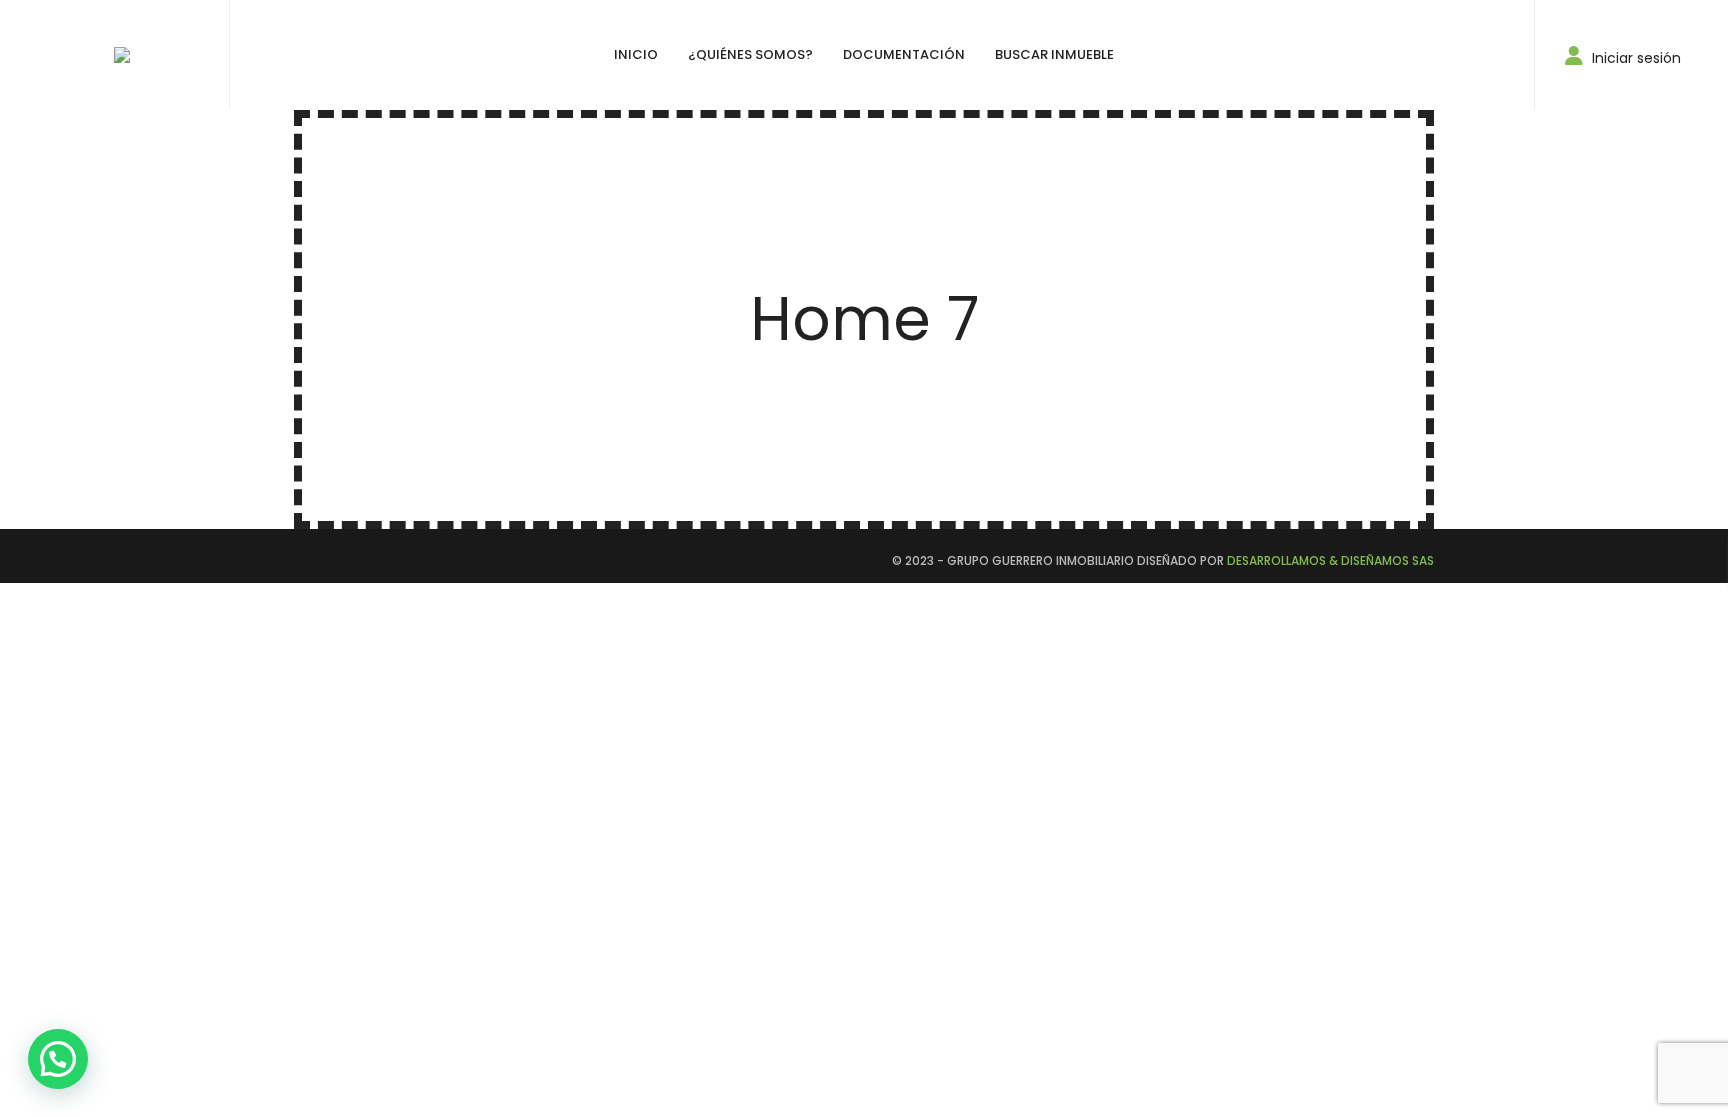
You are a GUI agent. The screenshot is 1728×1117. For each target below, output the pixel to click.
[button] (58, 1059)
